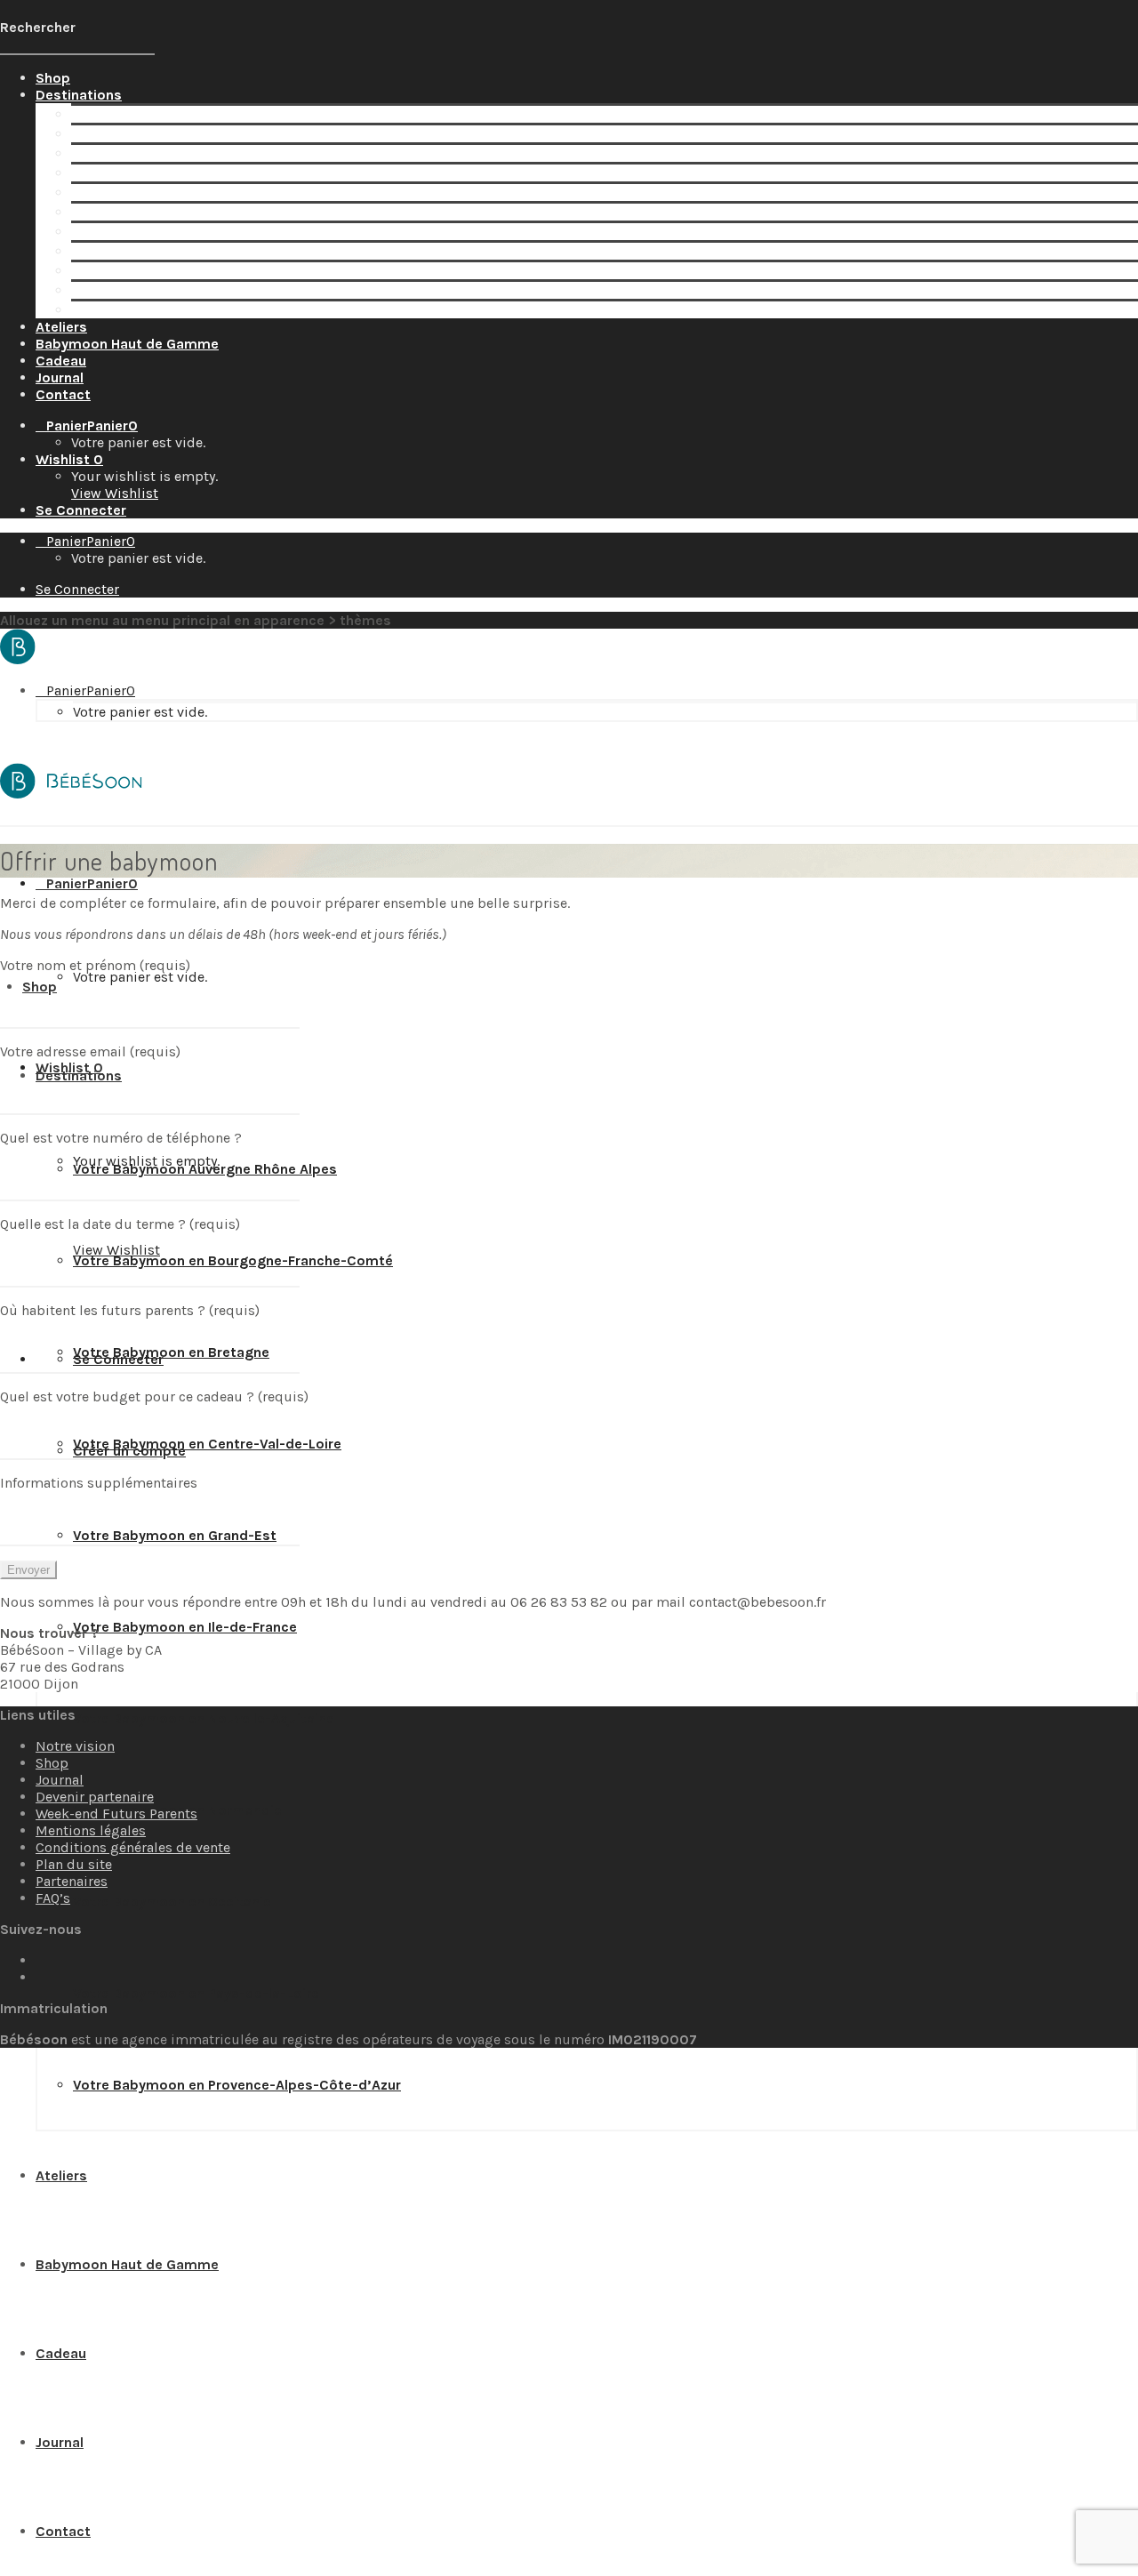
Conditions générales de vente (133, 1847)
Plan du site (74, 1864)
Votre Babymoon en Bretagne (169, 153)
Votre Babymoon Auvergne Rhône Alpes (203, 114)
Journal (60, 1780)
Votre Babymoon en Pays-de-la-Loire (194, 290)
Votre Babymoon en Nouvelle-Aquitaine (202, 232)
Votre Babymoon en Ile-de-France (183, 212)
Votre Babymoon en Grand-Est (173, 193)
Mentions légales (91, 1830)
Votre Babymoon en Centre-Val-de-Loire (205, 173)
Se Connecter (81, 510)
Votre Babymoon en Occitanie (170, 271)
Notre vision (75, 1746)
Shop (52, 1763)
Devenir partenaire (95, 1797)
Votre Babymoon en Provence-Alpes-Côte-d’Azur (235, 310)
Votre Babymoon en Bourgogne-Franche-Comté (231, 134)
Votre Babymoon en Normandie (176, 251)
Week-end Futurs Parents (116, 1814)
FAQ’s (53, 1898)
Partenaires (72, 1881)
